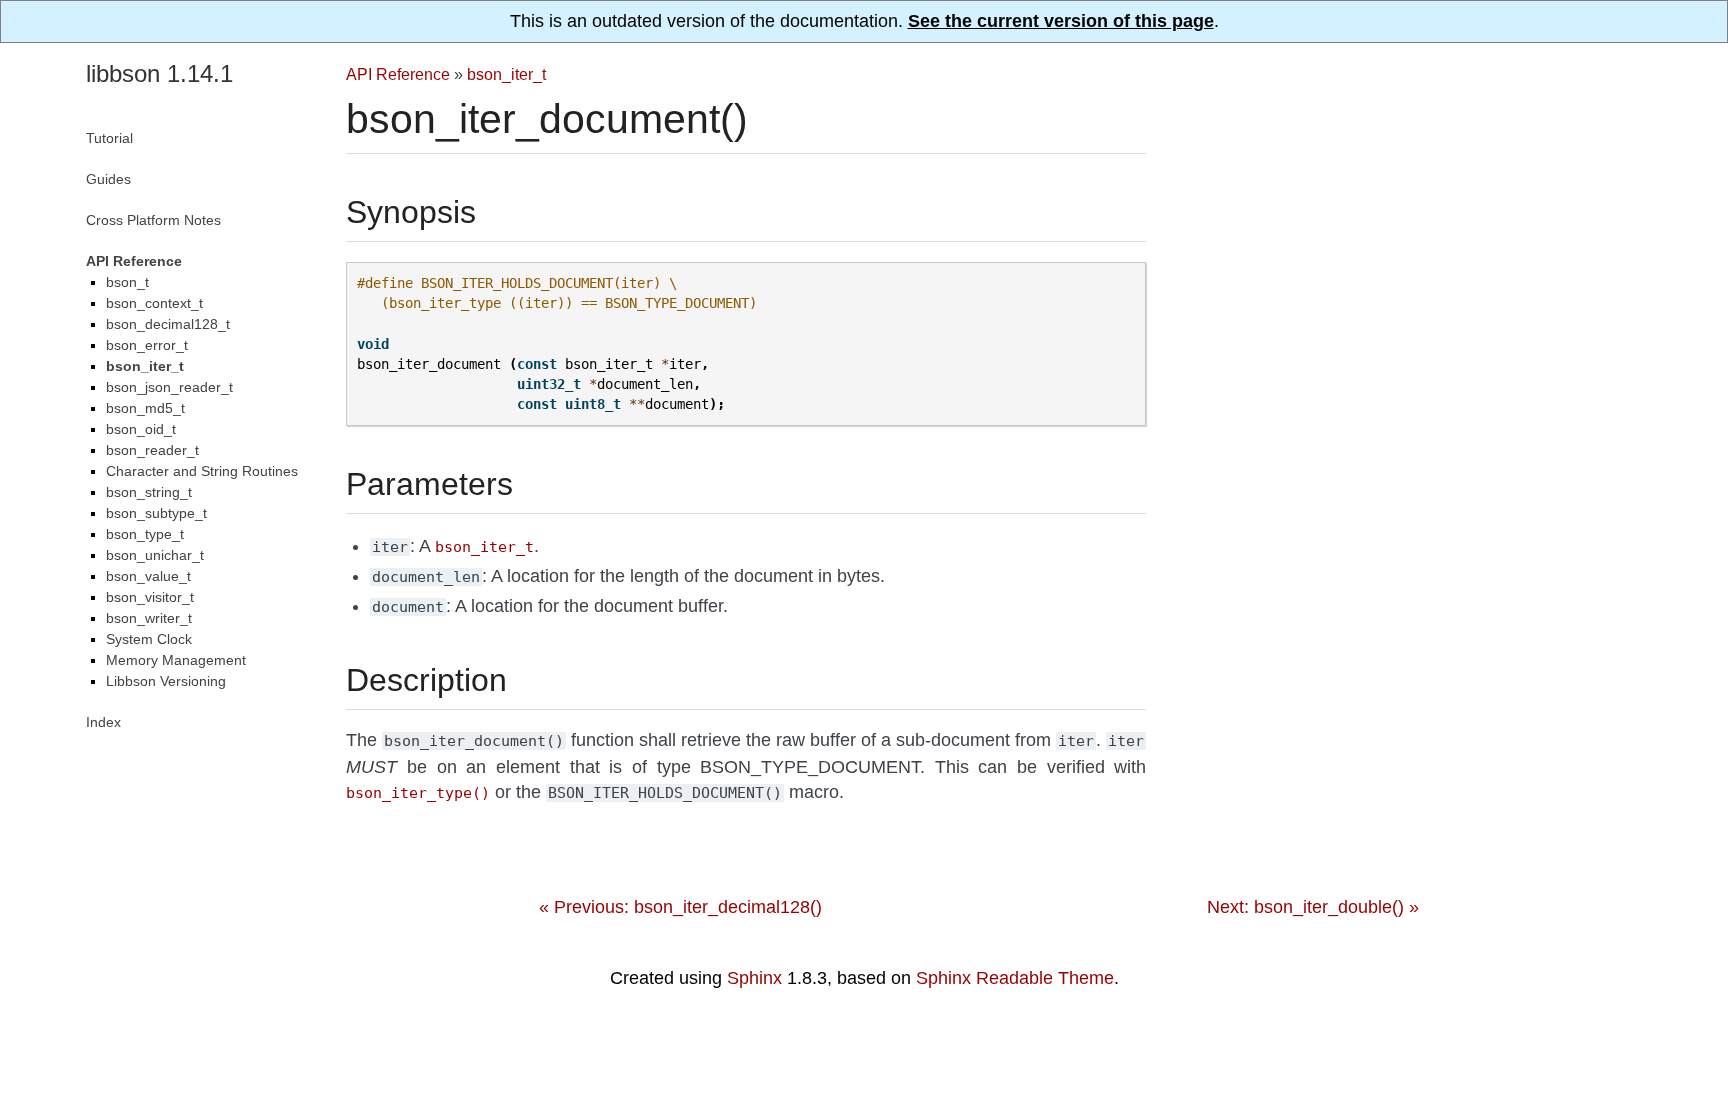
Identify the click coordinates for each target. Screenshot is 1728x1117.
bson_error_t (147, 345)
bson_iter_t (506, 74)
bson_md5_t (145, 408)
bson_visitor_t (150, 597)
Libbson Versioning (166, 681)
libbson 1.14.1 (159, 73)
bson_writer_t (149, 618)
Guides (108, 179)
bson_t (127, 282)
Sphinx (754, 978)
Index (103, 722)
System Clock (149, 639)
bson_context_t (154, 303)
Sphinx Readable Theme (1015, 978)
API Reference (398, 74)
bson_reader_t (152, 450)
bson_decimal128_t (168, 324)
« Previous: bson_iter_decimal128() (680, 907)
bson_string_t (149, 492)
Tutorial (109, 138)
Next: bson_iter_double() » (1313, 907)
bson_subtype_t (156, 513)
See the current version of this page (1061, 21)
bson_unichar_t (155, 555)
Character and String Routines (202, 471)
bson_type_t (145, 534)
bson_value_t (148, 576)
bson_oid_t (141, 429)
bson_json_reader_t (169, 387)
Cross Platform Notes (153, 220)
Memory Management (176, 660)
